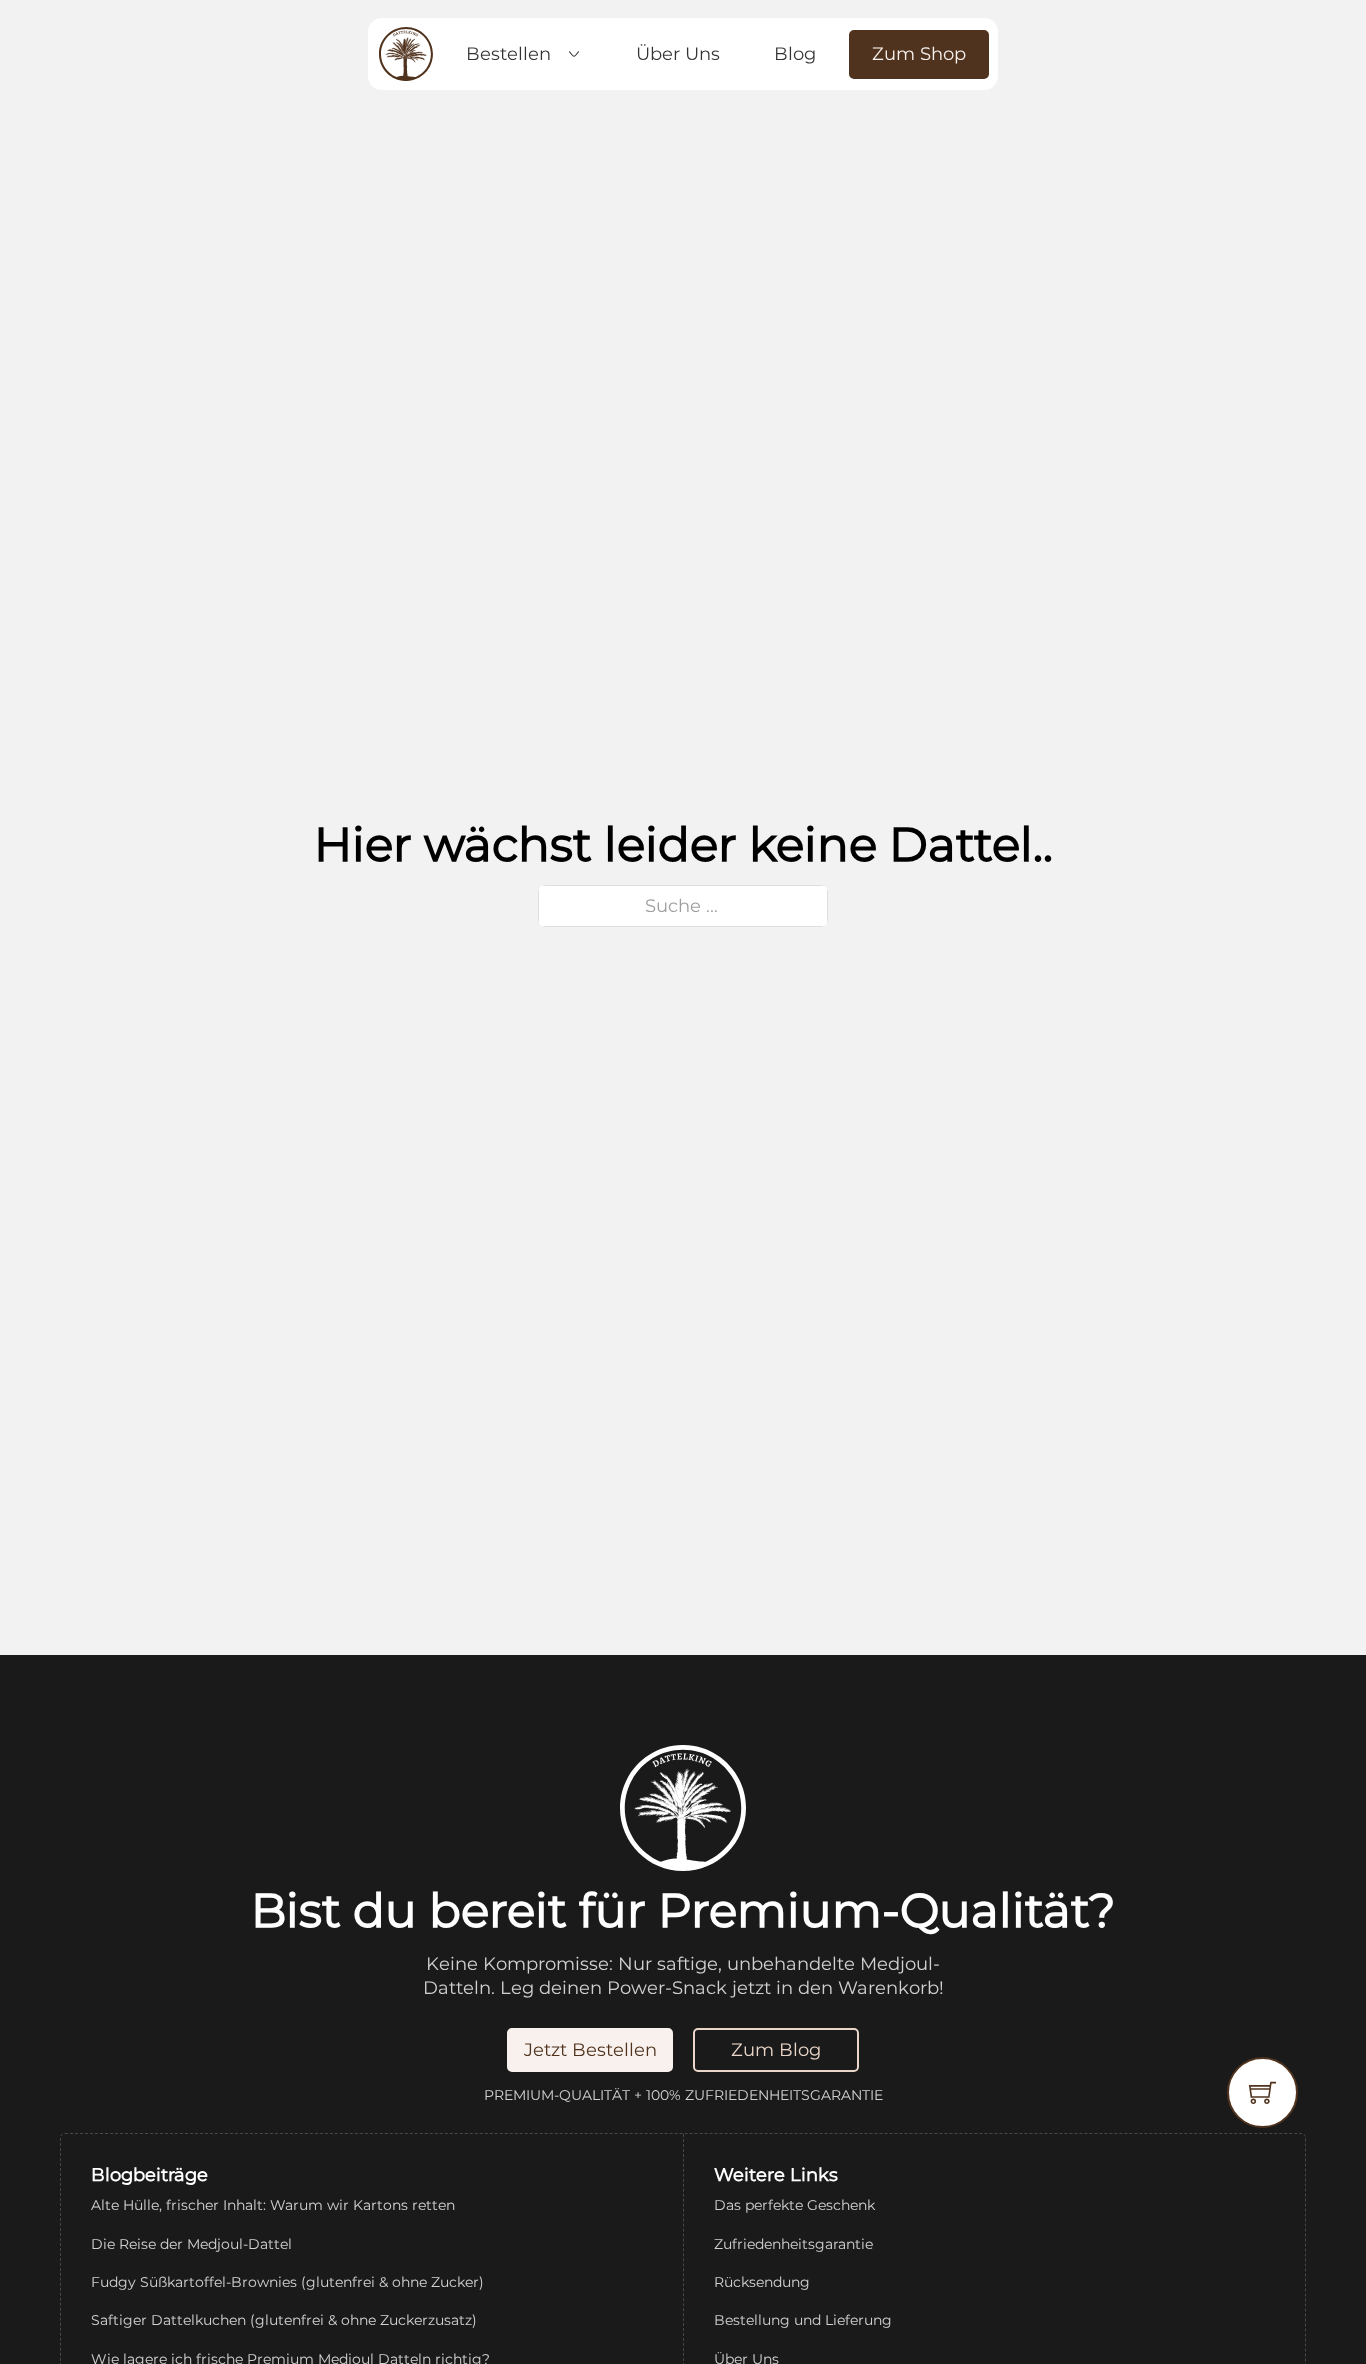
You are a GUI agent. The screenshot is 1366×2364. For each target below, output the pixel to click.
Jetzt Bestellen (590, 2050)
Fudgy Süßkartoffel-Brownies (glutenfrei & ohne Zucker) (287, 2282)
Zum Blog (776, 2050)
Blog (795, 54)
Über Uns (678, 54)
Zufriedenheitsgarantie (793, 2244)
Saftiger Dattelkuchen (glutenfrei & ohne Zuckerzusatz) (284, 2320)
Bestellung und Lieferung (803, 2320)
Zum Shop (919, 54)
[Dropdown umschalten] (574, 54)
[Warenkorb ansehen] (1262, 2092)
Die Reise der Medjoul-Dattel (191, 2244)
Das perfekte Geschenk (794, 2205)
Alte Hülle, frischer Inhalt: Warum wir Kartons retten (273, 2205)
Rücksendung (762, 2282)
